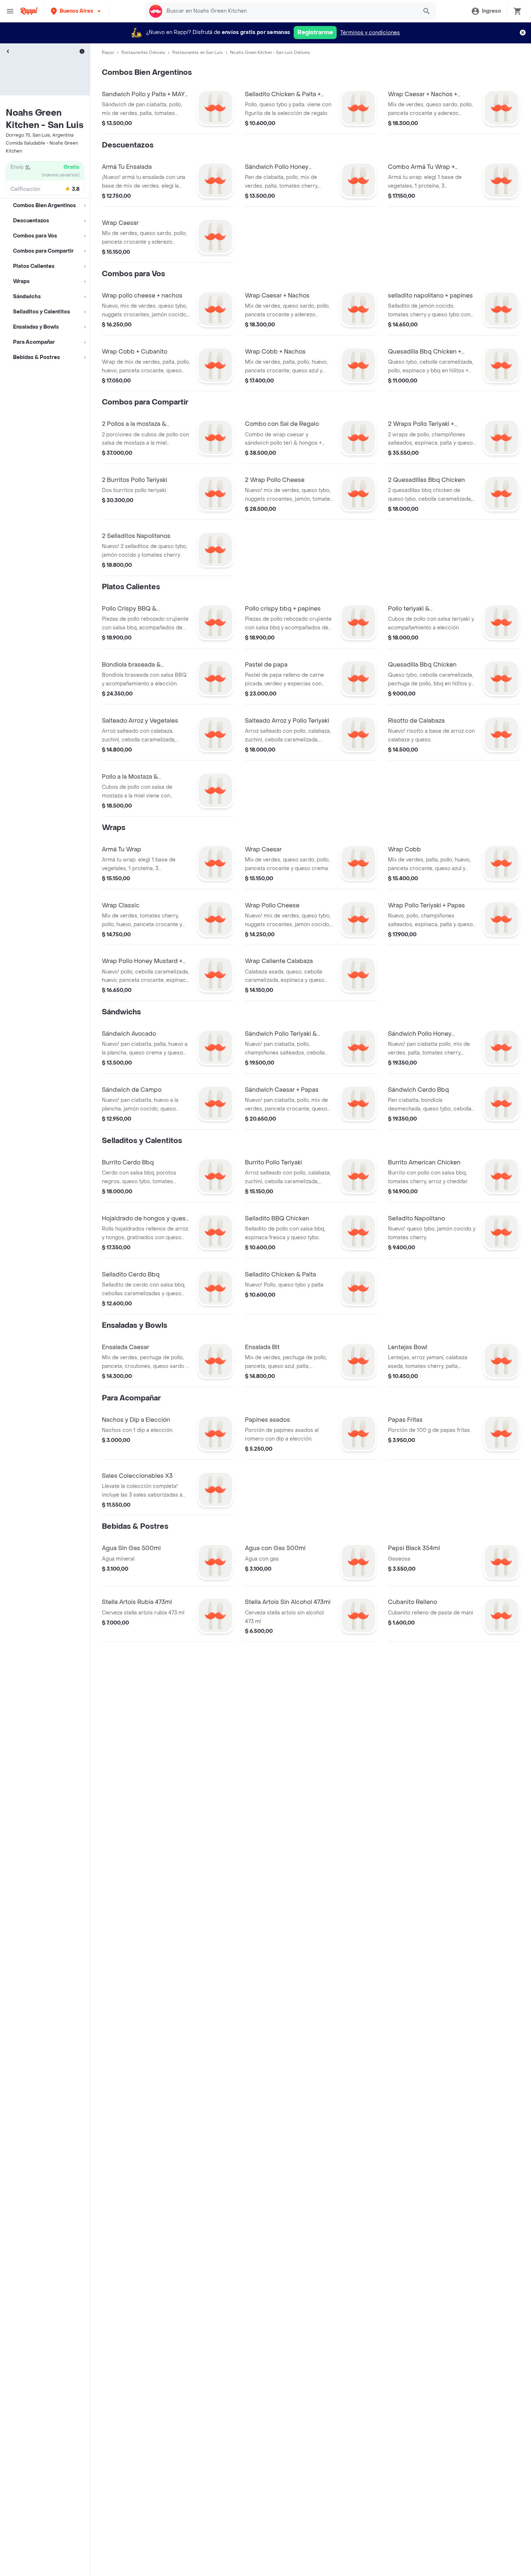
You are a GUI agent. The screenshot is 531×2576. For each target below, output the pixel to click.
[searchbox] (290, 11)
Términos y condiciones (370, 33)
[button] (76, 11)
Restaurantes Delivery (143, 52)
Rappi (108, 52)
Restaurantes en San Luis (198, 52)
